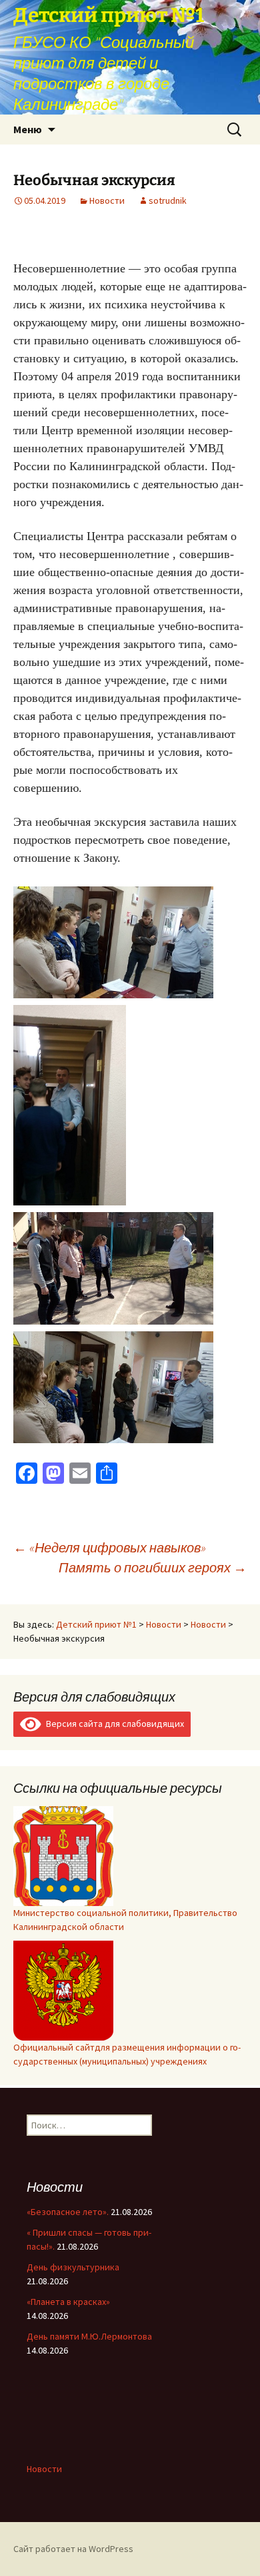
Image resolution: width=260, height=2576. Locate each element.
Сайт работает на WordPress (73, 2549)
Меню (28, 129)
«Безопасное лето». (68, 2212)
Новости (107, 200)
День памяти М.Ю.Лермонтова (89, 2336)
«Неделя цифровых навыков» (110, 1547)
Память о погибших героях (153, 1567)
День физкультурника (73, 2267)
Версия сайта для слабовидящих (113, 1724)
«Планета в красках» (68, 2302)
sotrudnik (168, 200)
